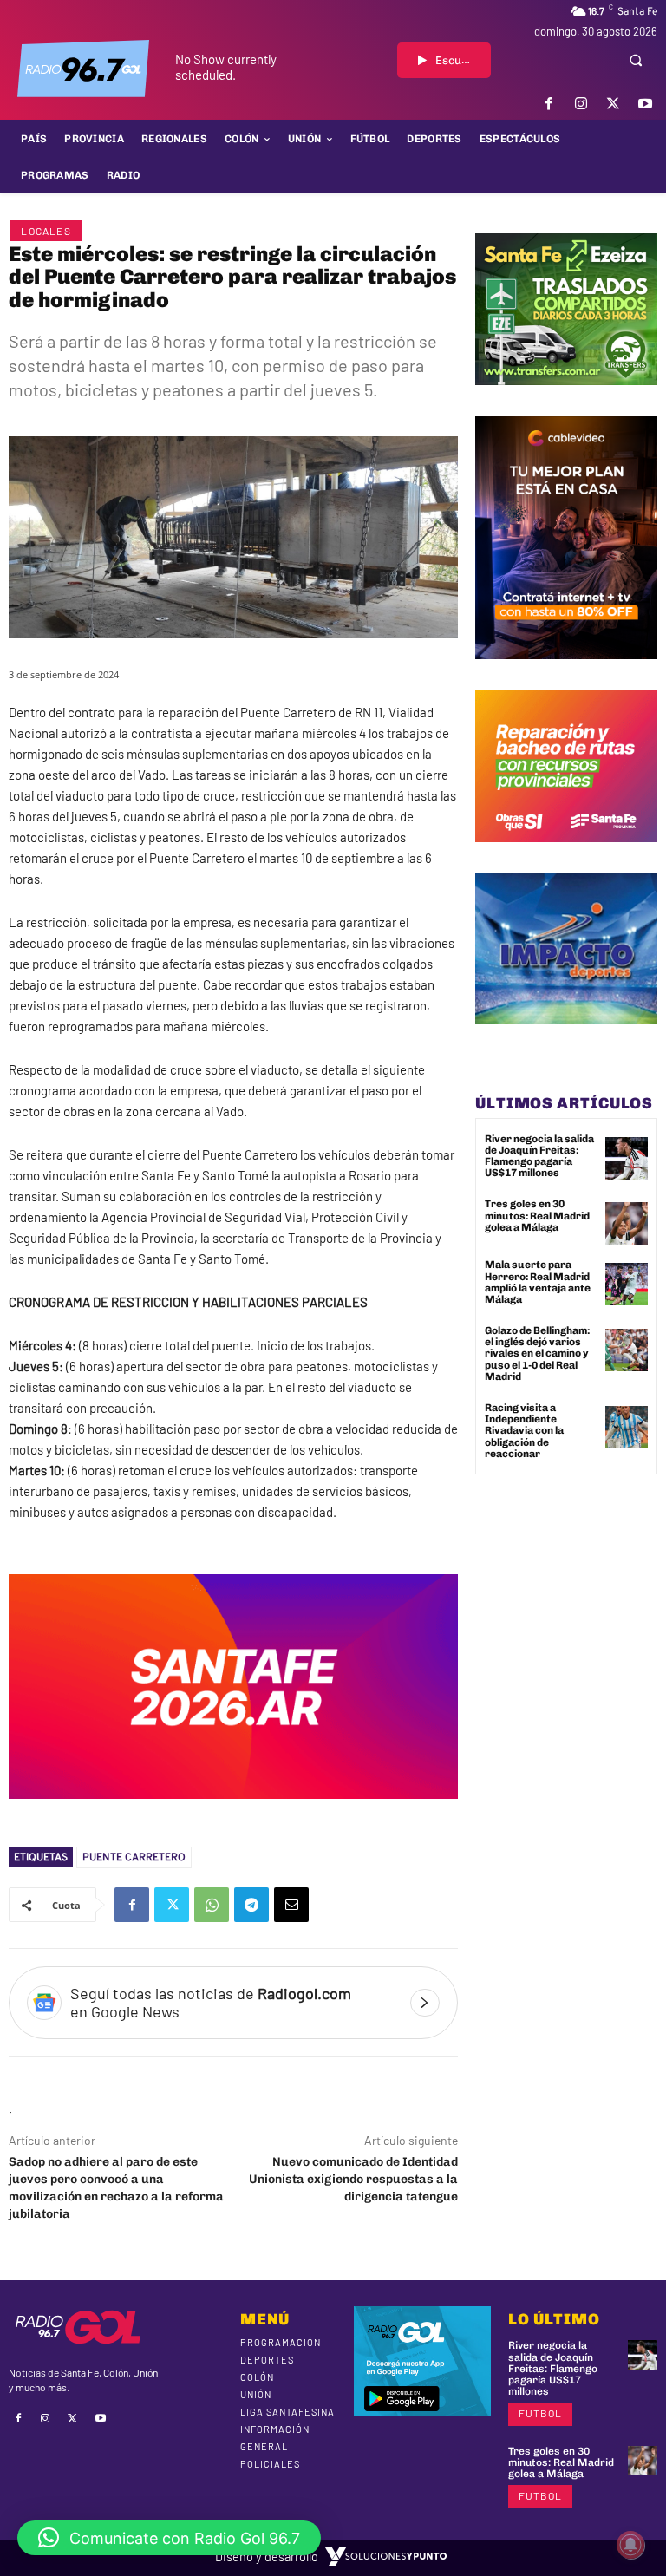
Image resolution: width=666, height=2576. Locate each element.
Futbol (540, 2413)
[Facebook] (548, 104)
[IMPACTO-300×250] (566, 1037)
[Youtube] (646, 104)
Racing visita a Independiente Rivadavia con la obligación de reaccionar (524, 1431)
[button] (636, 60)
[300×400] (566, 672)
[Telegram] (251, 1905)
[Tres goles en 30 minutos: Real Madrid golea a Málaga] (627, 1223)
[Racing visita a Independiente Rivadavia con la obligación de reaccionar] (627, 1427)
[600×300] (233, 1812)
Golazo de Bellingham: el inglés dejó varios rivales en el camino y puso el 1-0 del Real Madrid (537, 1353)
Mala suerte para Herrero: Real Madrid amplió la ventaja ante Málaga (538, 1282)
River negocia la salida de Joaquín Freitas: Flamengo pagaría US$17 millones (539, 1156)
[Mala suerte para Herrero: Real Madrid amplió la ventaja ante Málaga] (627, 1284)
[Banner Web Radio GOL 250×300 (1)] (566, 398)
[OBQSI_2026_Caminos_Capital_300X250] (566, 855)
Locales (46, 231)
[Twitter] (614, 104)
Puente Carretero (134, 1857)
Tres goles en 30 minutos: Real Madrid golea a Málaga (537, 1215)
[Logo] (83, 69)
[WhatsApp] (212, 1905)
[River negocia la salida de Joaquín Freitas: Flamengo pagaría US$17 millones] (627, 1158)
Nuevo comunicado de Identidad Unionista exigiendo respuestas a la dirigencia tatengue (353, 2179)
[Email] (291, 1905)
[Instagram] (581, 104)
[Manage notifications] (630, 2545)
